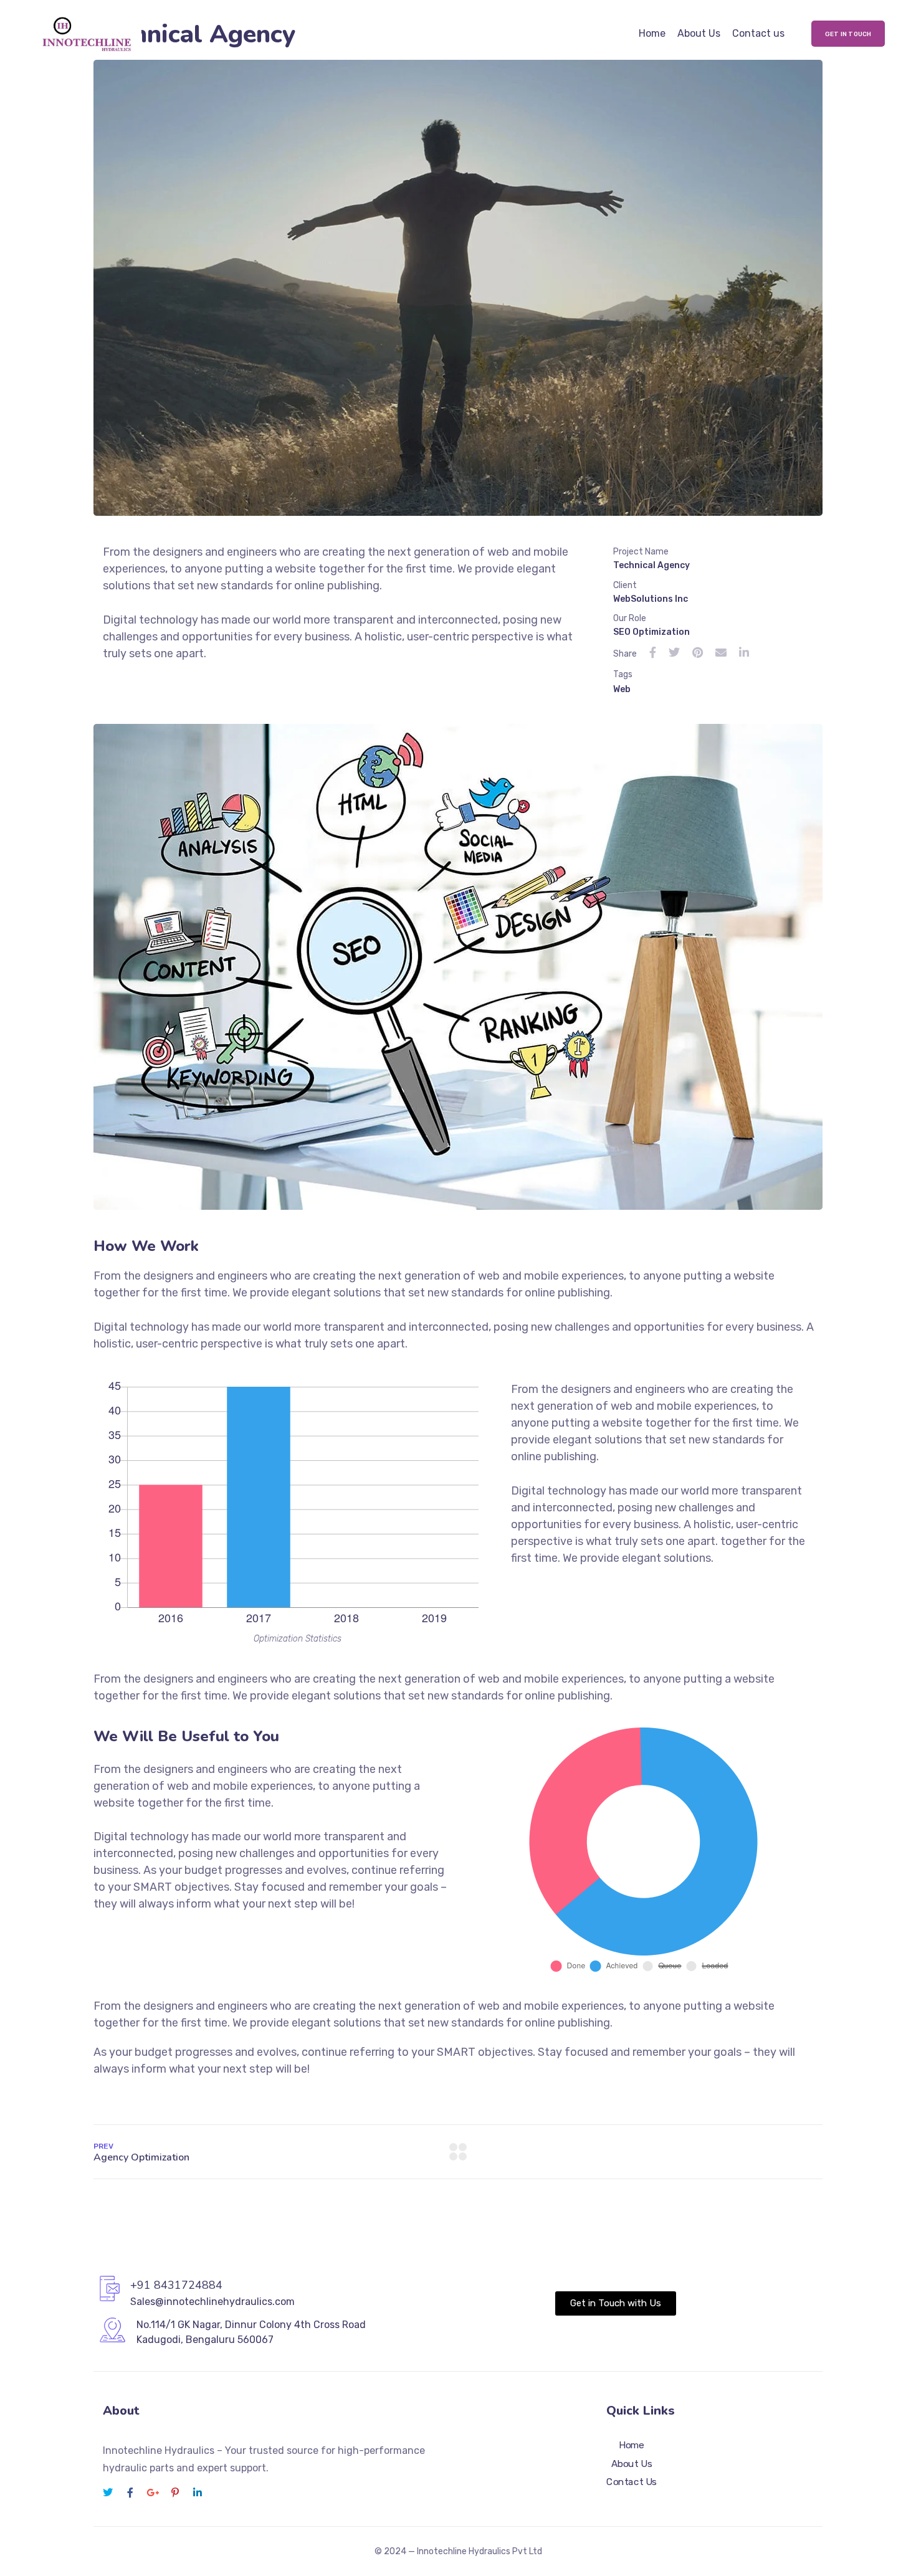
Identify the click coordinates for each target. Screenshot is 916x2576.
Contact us (758, 33)
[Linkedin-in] (198, 2493)
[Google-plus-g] (153, 2493)
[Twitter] (108, 2493)
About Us (699, 33)
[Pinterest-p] (175, 2493)
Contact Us (632, 2482)
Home (652, 33)
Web (622, 689)
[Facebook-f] (130, 2493)
